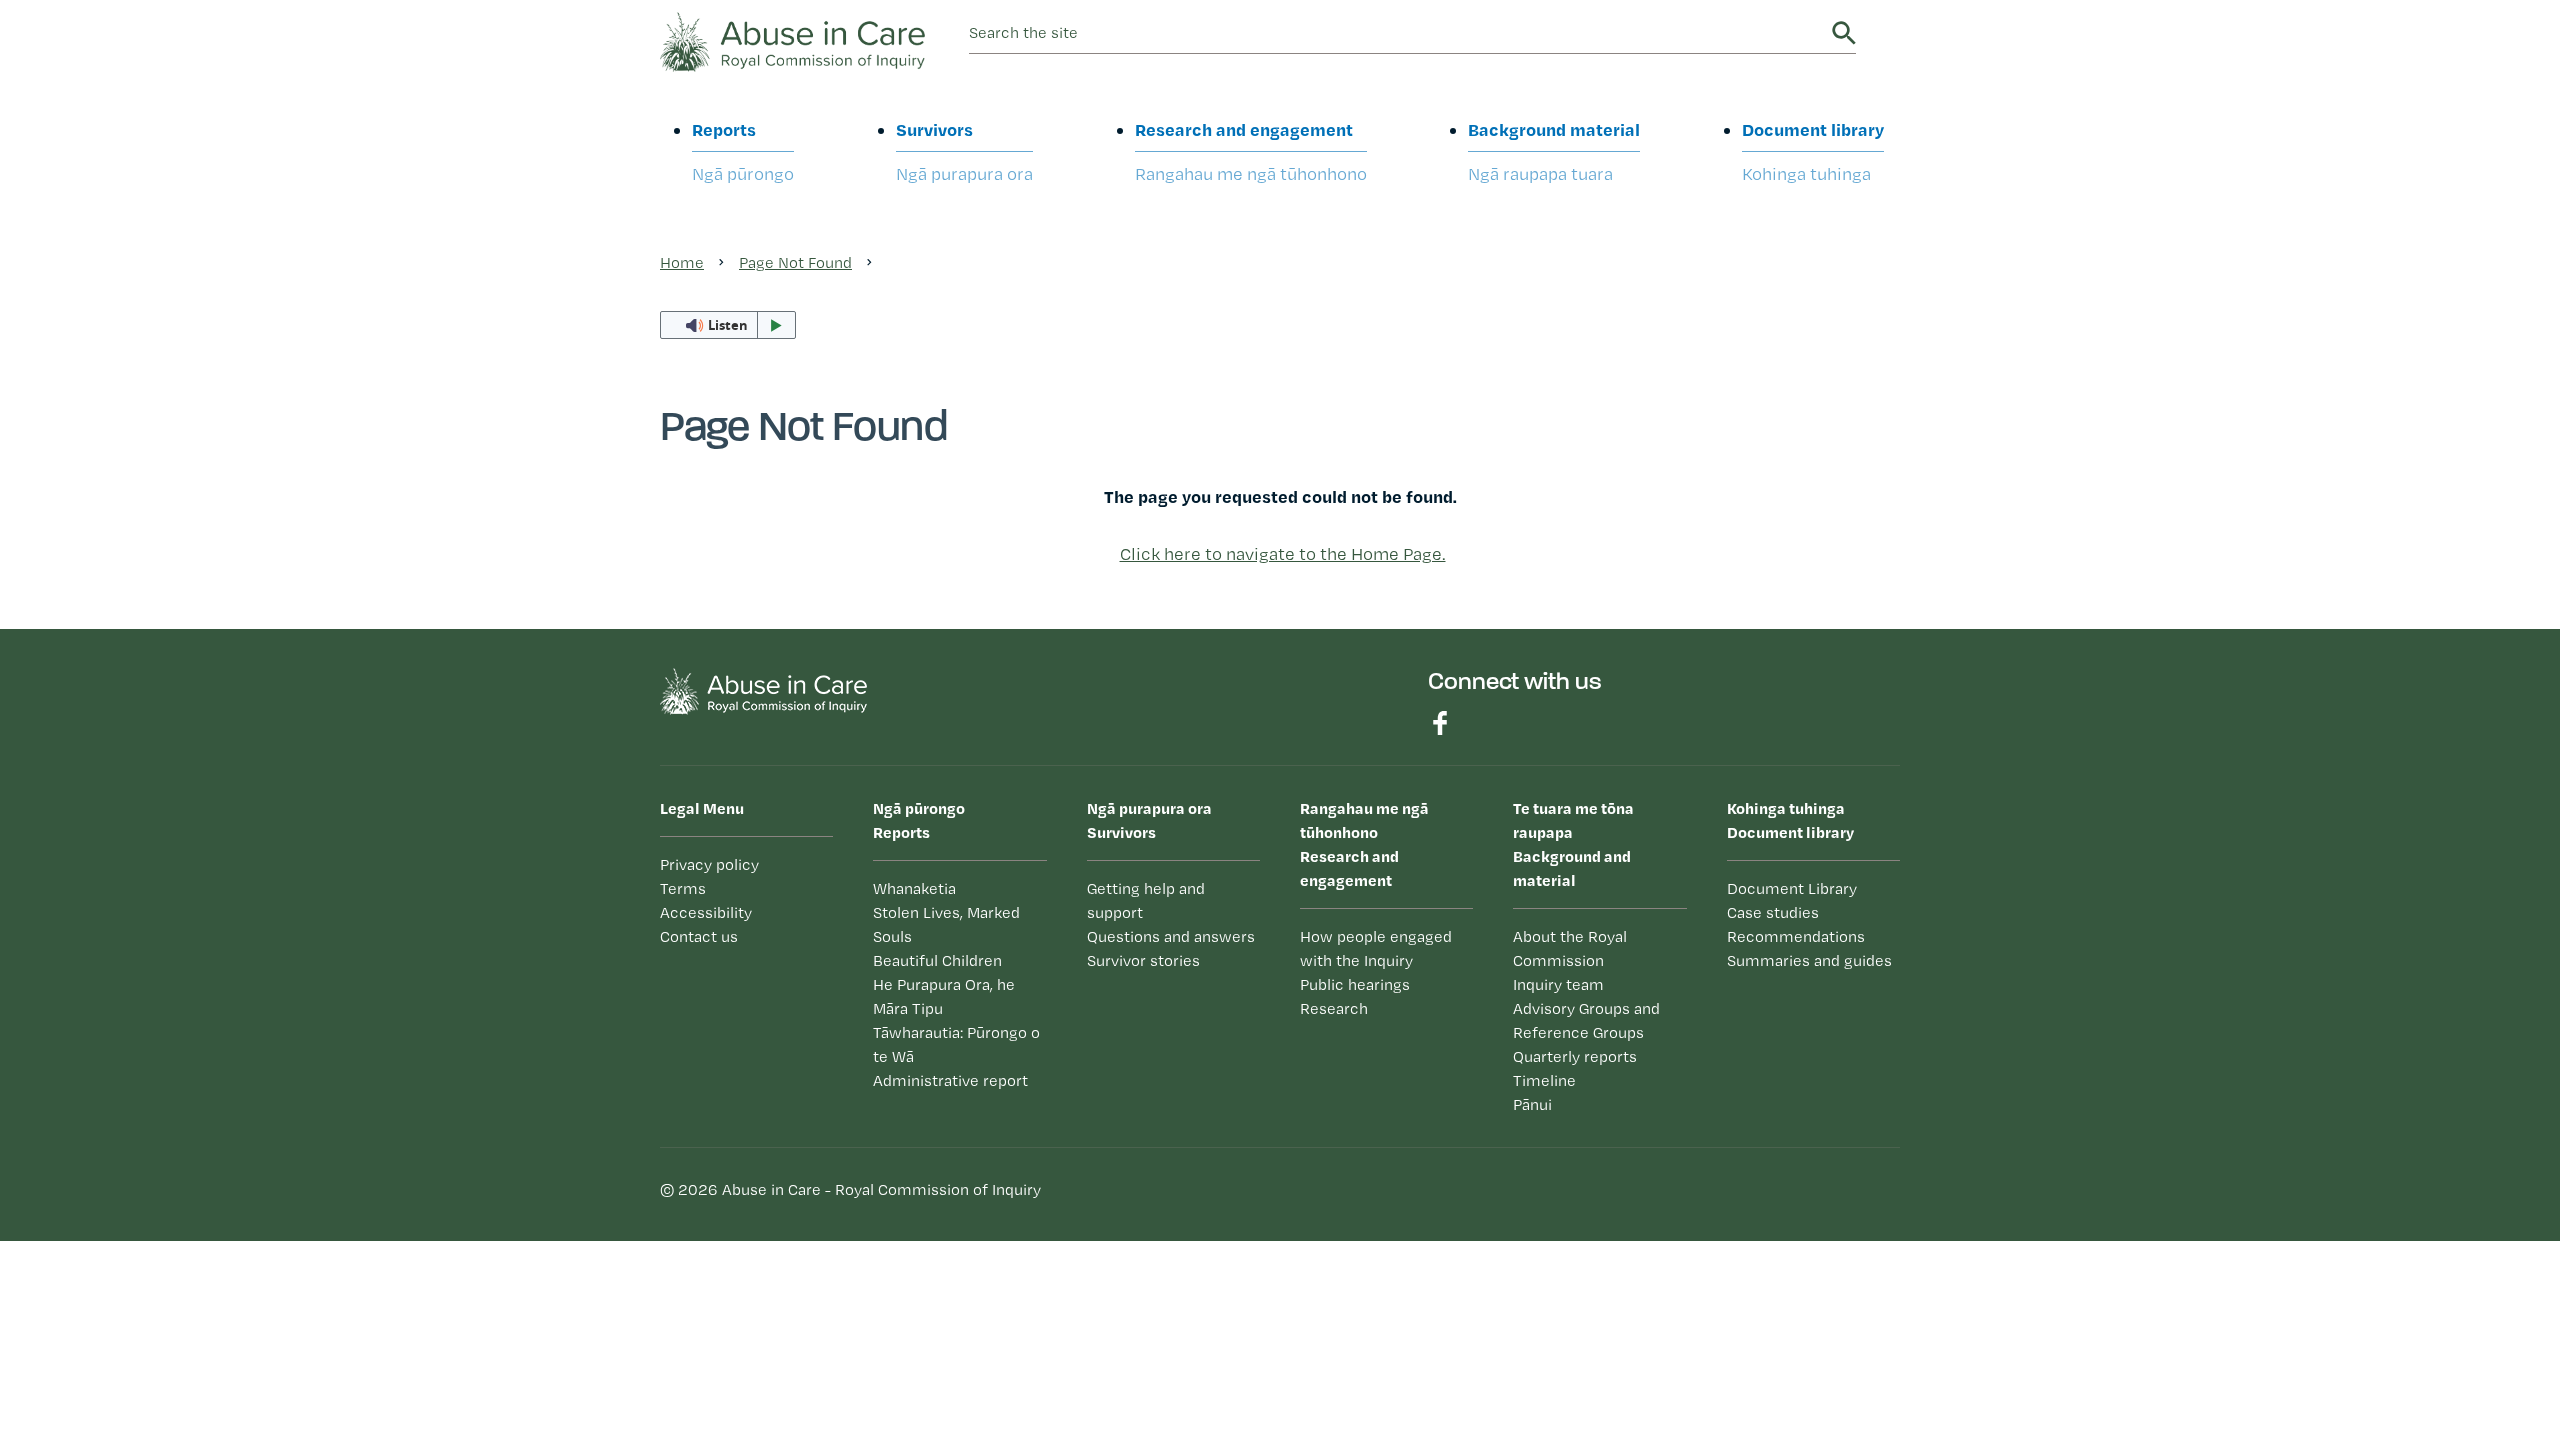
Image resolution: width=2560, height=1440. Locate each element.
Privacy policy (709, 864)
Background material (1554, 151)
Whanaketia (914, 888)
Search (1844, 33)
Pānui (1532, 1104)
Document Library (1792, 888)
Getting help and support (1146, 900)
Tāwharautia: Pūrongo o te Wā (956, 1044)
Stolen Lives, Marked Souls (946, 924)
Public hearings (1355, 984)
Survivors (964, 151)
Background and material (1573, 844)
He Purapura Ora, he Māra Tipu (944, 996)
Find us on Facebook (1440, 723)
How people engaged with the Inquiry (1376, 948)
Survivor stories (1143, 960)
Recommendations (1796, 936)
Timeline (1544, 1080)
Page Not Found (795, 262)
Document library (1813, 151)
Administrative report (950, 1080)
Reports (743, 151)
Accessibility (706, 912)
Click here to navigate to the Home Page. (1283, 553)
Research (1334, 1008)
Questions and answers (1171, 936)
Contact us (699, 936)
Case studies (1773, 912)
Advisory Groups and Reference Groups (1586, 1020)
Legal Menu (702, 808)
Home (682, 262)
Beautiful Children (937, 960)
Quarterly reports (1575, 1056)
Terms (683, 888)
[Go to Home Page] (792, 39)
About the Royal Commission (1570, 948)
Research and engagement (1251, 151)
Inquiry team (1558, 984)
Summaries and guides (1809, 960)
